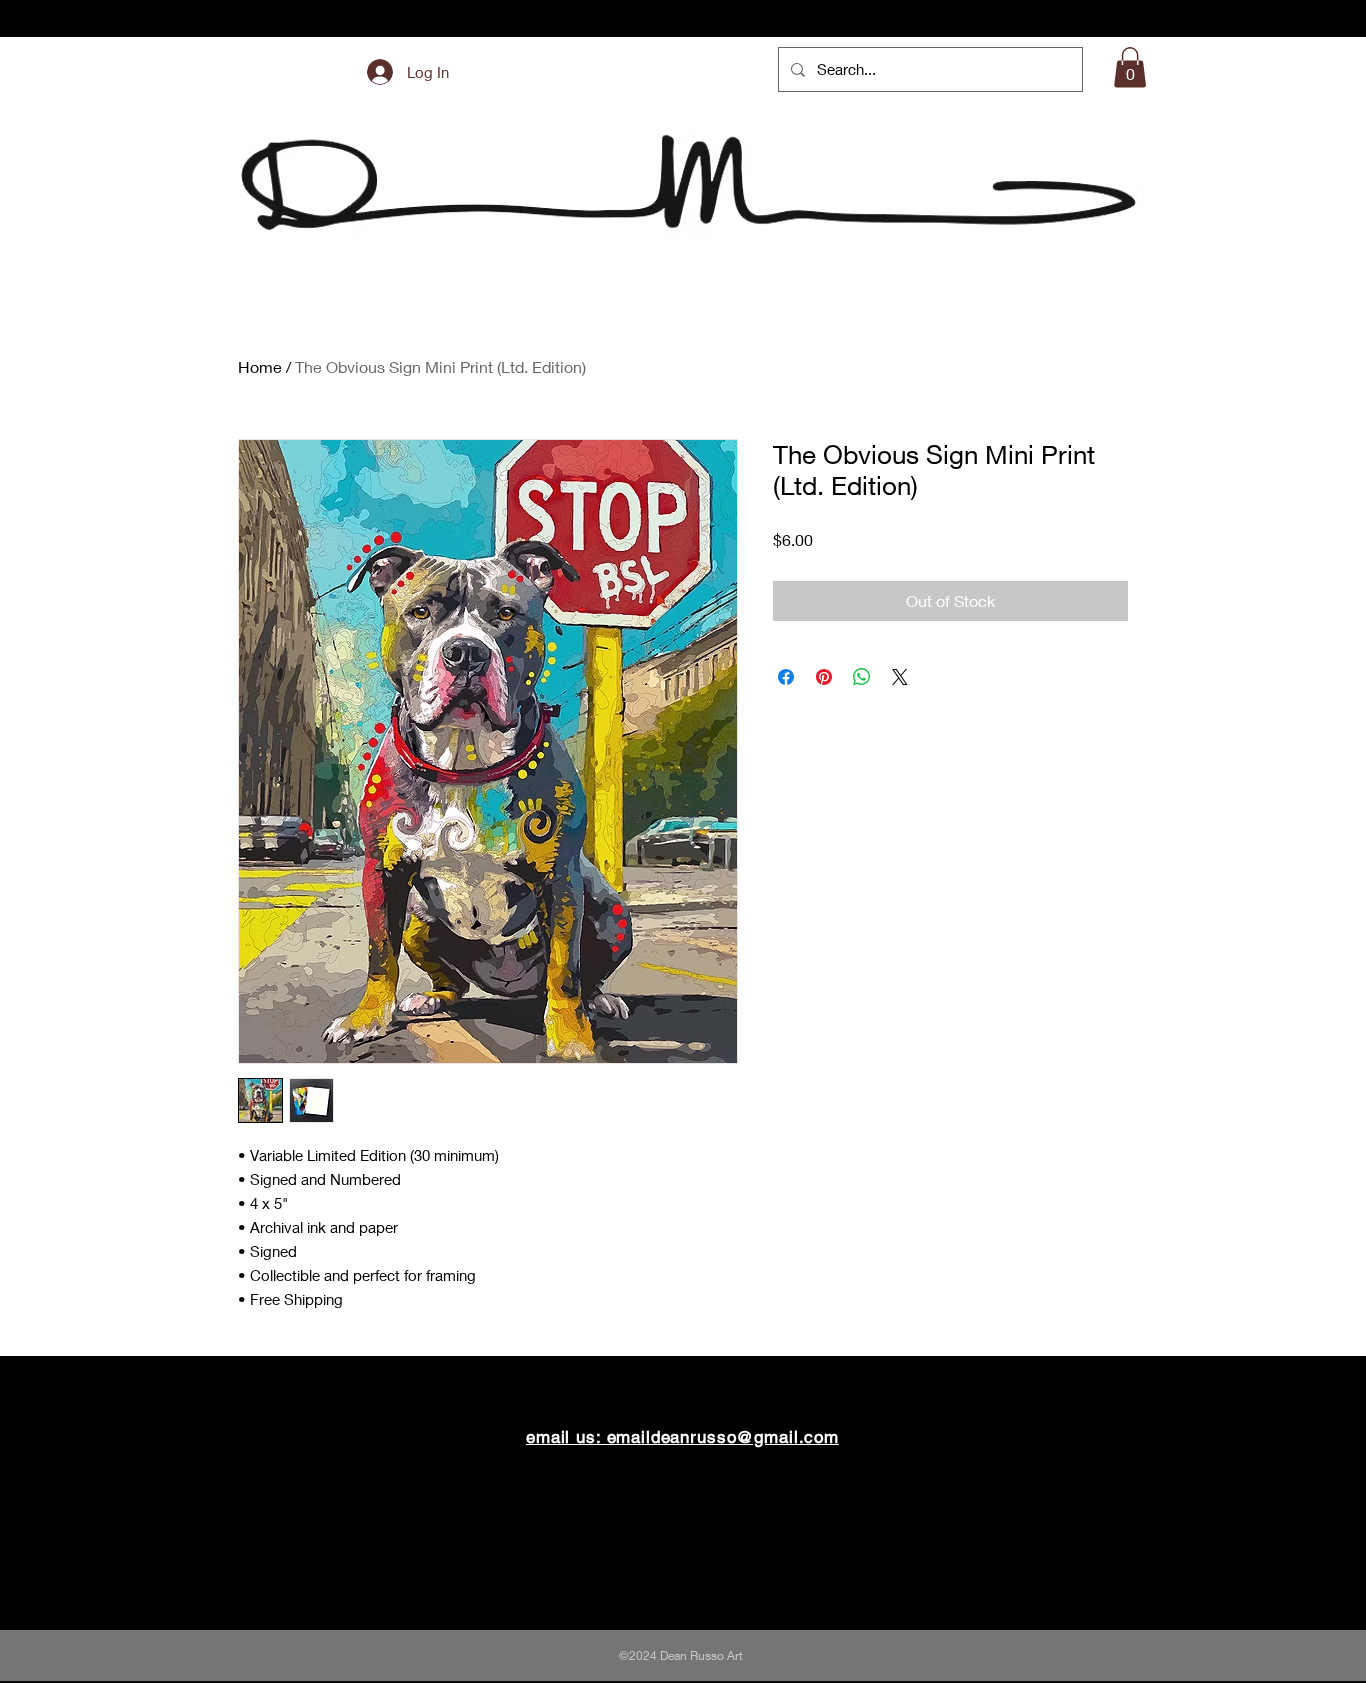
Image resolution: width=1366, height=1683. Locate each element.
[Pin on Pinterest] (824, 677)
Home (260, 366)
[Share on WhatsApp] (862, 677)
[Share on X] (900, 677)
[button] (1130, 67)
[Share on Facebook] (786, 677)
